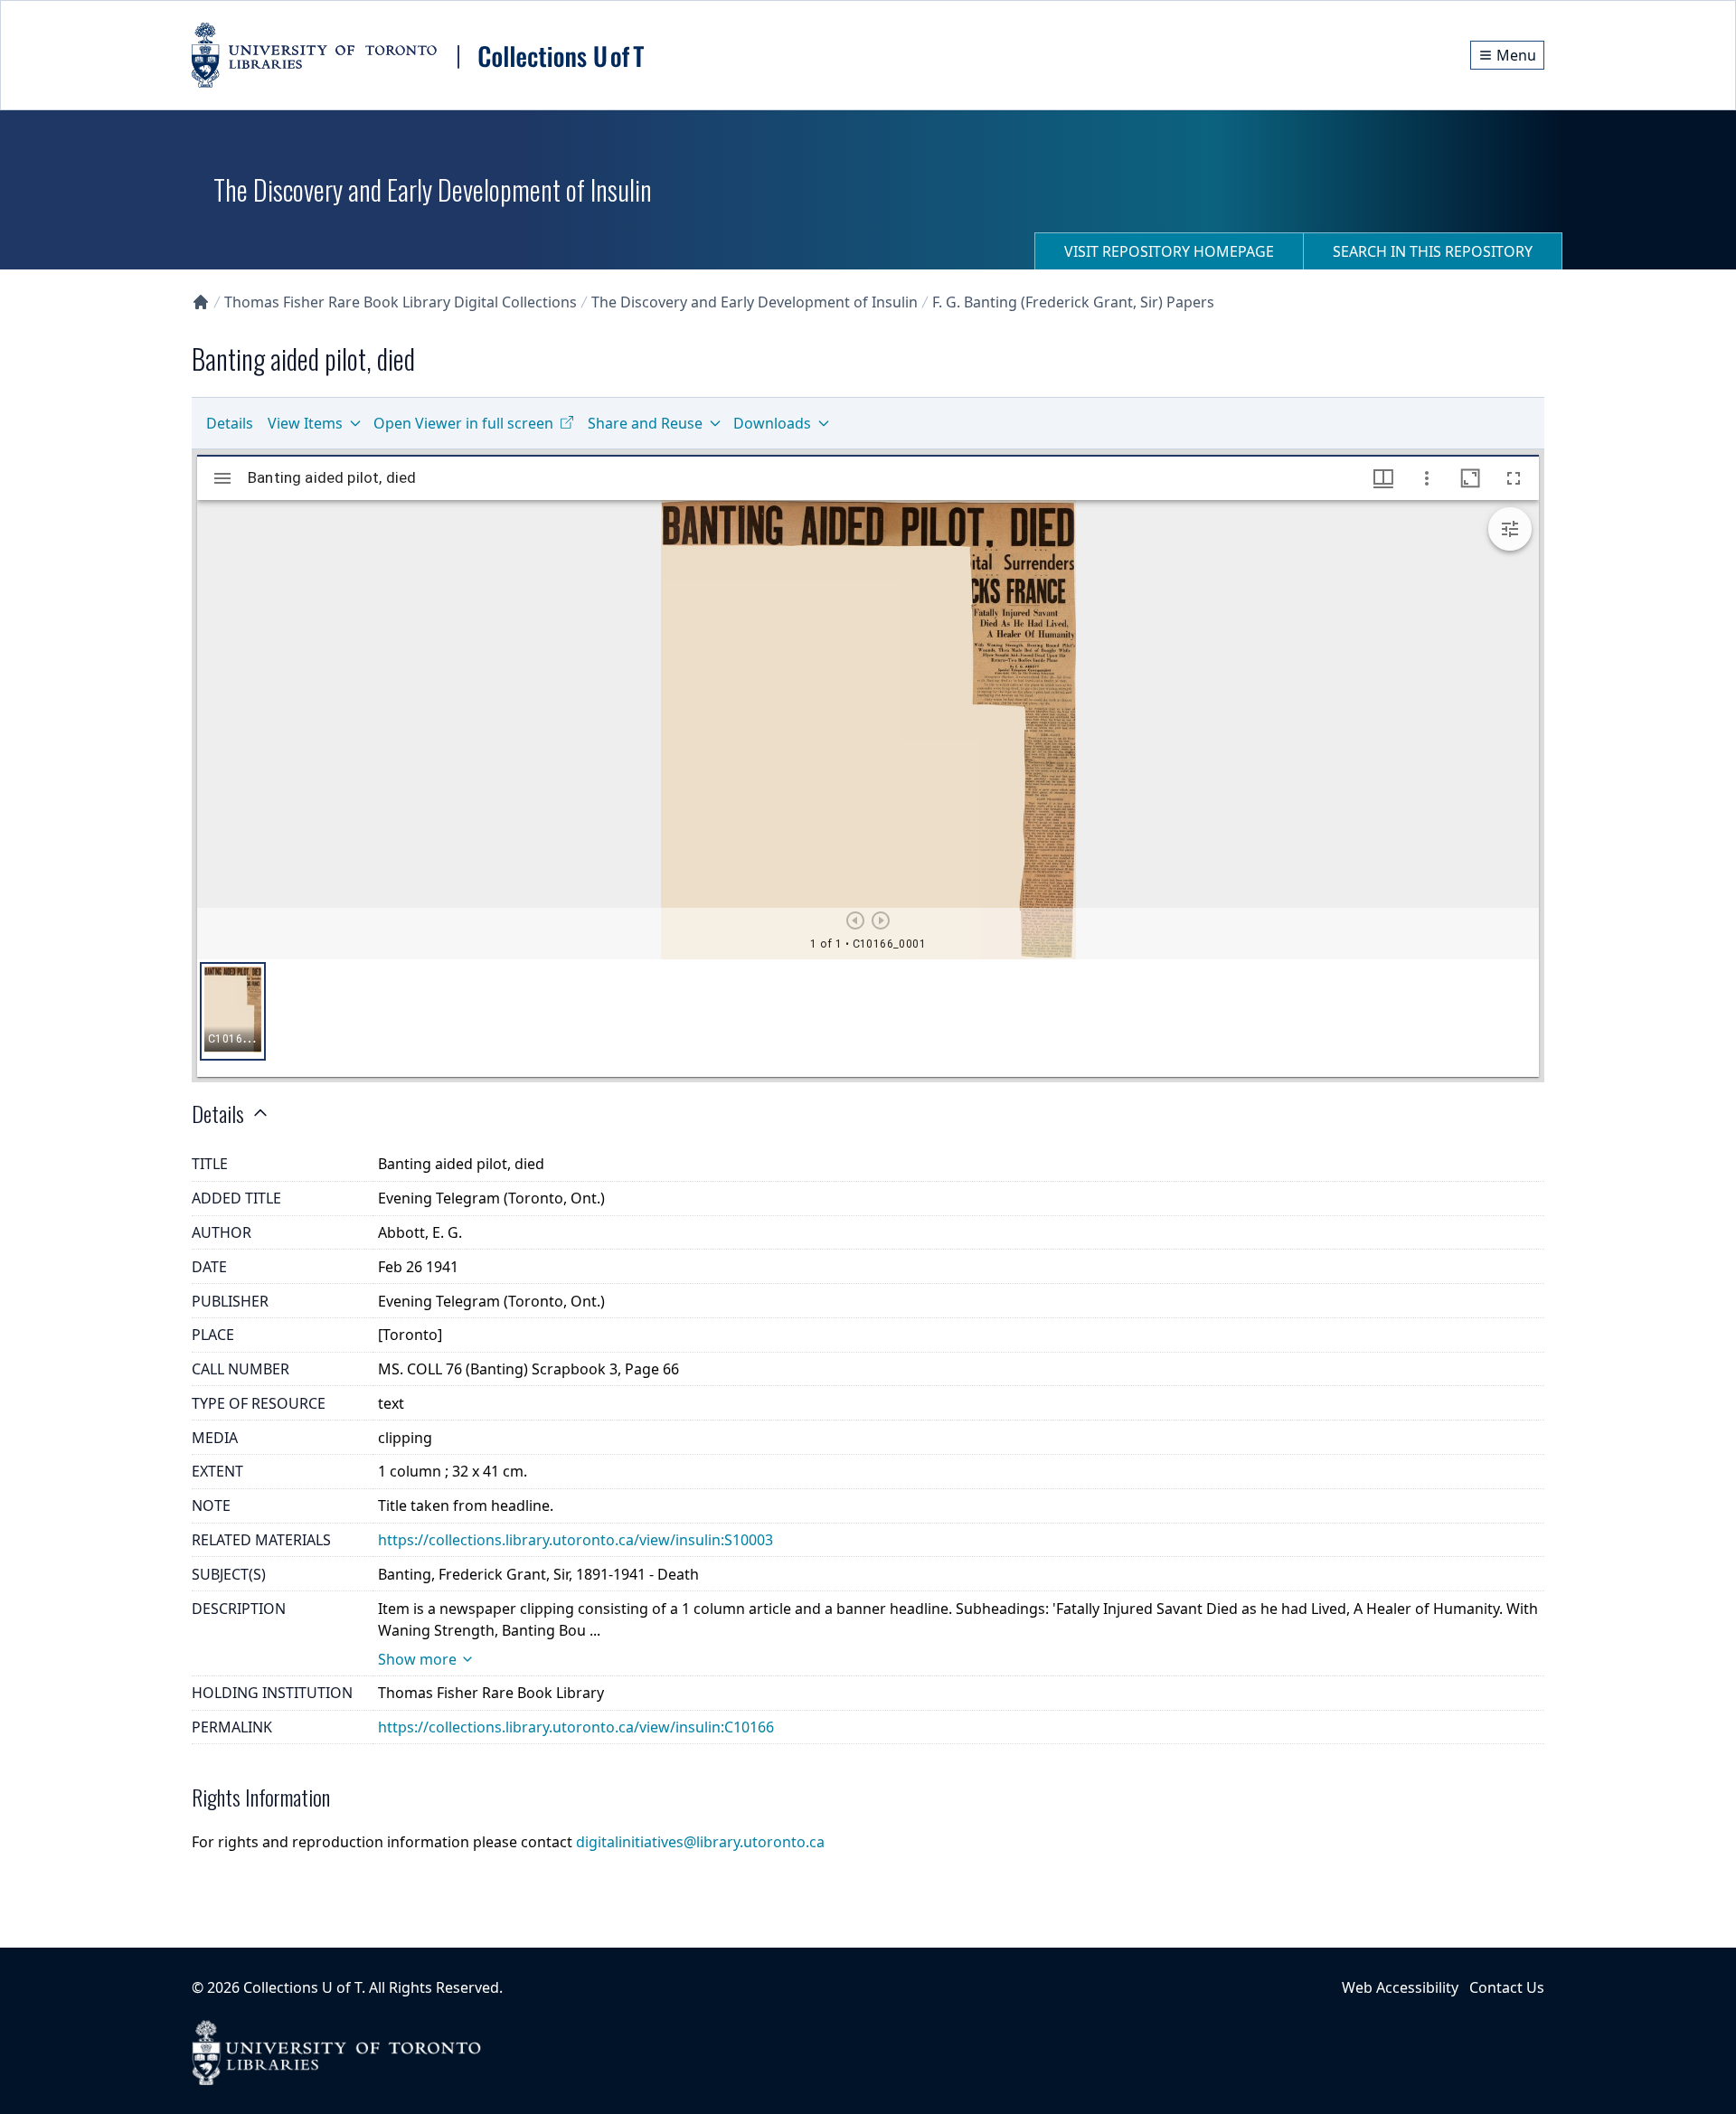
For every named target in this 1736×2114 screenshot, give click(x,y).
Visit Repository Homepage (1169, 251)
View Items (305, 423)
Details (230, 423)
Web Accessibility (1400, 1987)
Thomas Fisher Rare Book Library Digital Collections (401, 302)
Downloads (772, 423)
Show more (417, 1659)
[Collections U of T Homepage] (201, 302)
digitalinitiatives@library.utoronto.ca (700, 1842)
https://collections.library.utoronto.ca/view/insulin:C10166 (576, 1727)
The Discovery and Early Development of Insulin (755, 302)
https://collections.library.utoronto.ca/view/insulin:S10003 (576, 1540)
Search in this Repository (1433, 251)
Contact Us (1507, 1987)
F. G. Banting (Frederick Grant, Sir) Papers (1073, 302)
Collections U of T (302, 1987)
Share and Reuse (645, 423)
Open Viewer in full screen (463, 423)
